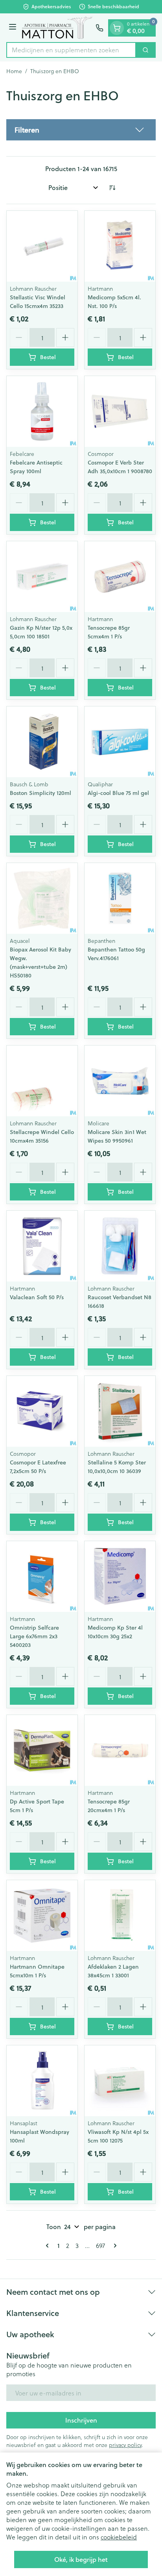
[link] (49, 2246)
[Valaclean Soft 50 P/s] (42, 1246)
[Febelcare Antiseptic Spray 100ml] (42, 411)
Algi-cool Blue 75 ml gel (118, 793)
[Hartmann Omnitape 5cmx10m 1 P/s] (42, 1916)
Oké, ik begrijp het (81, 2559)
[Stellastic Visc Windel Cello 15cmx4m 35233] (42, 246)
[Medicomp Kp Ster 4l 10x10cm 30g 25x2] (120, 1577)
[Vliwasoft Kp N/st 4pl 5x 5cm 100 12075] (120, 2081)
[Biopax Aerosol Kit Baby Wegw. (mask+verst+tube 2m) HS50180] (42, 898)
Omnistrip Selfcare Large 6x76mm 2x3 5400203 (34, 1636)
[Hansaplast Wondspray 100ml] (42, 2081)
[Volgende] (114, 2246)
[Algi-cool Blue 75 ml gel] (120, 742)
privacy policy (125, 2445)
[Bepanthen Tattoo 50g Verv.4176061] (120, 898)
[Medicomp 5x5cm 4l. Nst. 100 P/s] (120, 246)
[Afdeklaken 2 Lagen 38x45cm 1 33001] (120, 1916)
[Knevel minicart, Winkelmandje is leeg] (117, 28)
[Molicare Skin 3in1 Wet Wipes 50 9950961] (120, 1081)
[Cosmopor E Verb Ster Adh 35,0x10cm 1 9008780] (120, 411)
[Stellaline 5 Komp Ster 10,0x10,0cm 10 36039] (120, 1411)
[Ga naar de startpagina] (57, 28)
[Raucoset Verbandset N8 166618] (120, 1246)
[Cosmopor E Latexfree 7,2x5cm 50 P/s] (42, 1411)
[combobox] (71, 50)
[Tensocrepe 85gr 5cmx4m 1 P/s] (120, 577)
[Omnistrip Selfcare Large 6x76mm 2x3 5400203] (42, 1577)
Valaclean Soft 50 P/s (37, 1297)
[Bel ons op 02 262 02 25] (99, 28)
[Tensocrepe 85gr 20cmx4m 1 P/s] (120, 1750)
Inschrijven (81, 2420)
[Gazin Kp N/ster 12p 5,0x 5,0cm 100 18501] (42, 577)
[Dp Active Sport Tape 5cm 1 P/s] (42, 1750)
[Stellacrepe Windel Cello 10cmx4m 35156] (42, 1081)
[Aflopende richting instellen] (112, 188)
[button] (81, 130)
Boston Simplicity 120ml (40, 793)
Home (14, 71)
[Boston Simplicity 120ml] (42, 742)
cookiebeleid (119, 2537)
